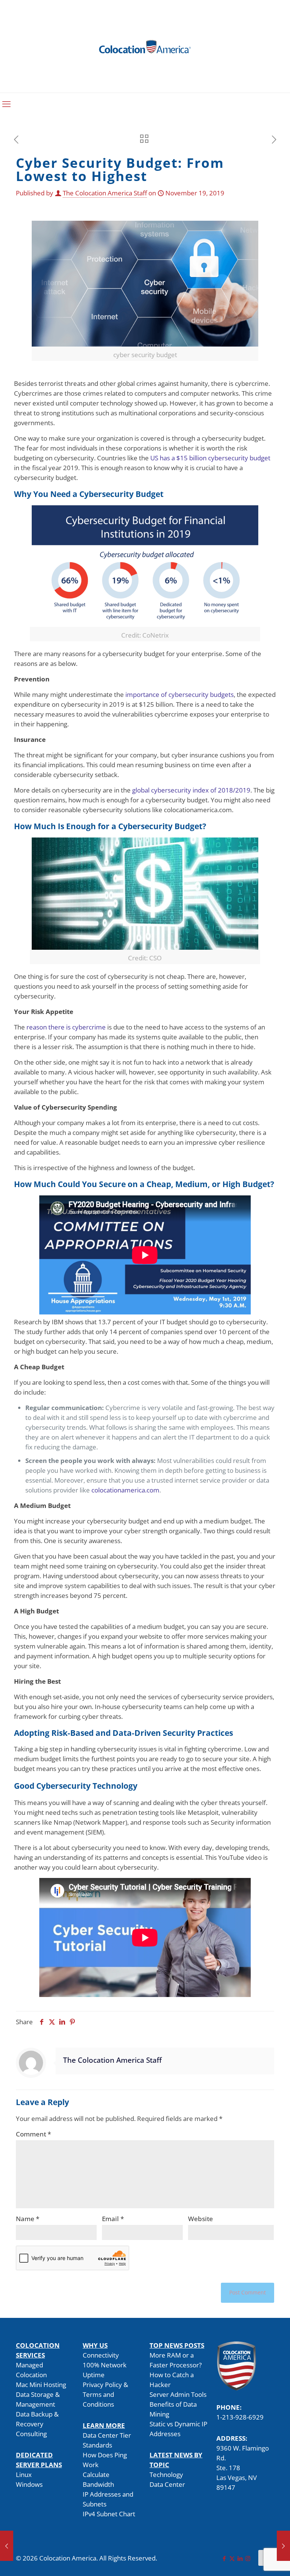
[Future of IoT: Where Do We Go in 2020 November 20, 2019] (283, 2546)
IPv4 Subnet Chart (109, 2514)
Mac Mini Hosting (41, 2385)
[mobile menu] (6, 104)
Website (201, 2219)
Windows (29, 2484)
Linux (24, 2475)
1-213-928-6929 (240, 2417)
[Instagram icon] (248, 2558)
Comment (33, 2134)
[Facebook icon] (224, 2558)
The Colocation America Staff (105, 193)
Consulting (31, 2434)
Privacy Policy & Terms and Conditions (105, 2394)
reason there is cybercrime (66, 1027)
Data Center (167, 2484)
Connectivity (101, 2355)
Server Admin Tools (178, 2394)
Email (113, 2219)
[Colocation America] (145, 46)
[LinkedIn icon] (240, 2558)
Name (28, 2219)
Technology (166, 2475)
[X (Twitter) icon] (232, 2558)
